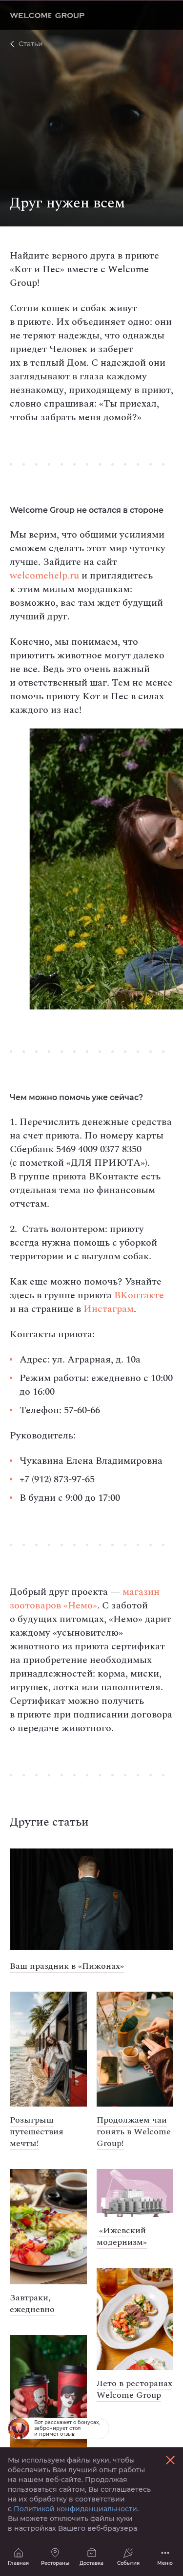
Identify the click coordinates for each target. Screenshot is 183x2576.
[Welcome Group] (47, 15)
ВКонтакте (139, 1295)
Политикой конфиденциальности (75, 2509)
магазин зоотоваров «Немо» (85, 1599)
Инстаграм (109, 1309)
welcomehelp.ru (44, 576)
